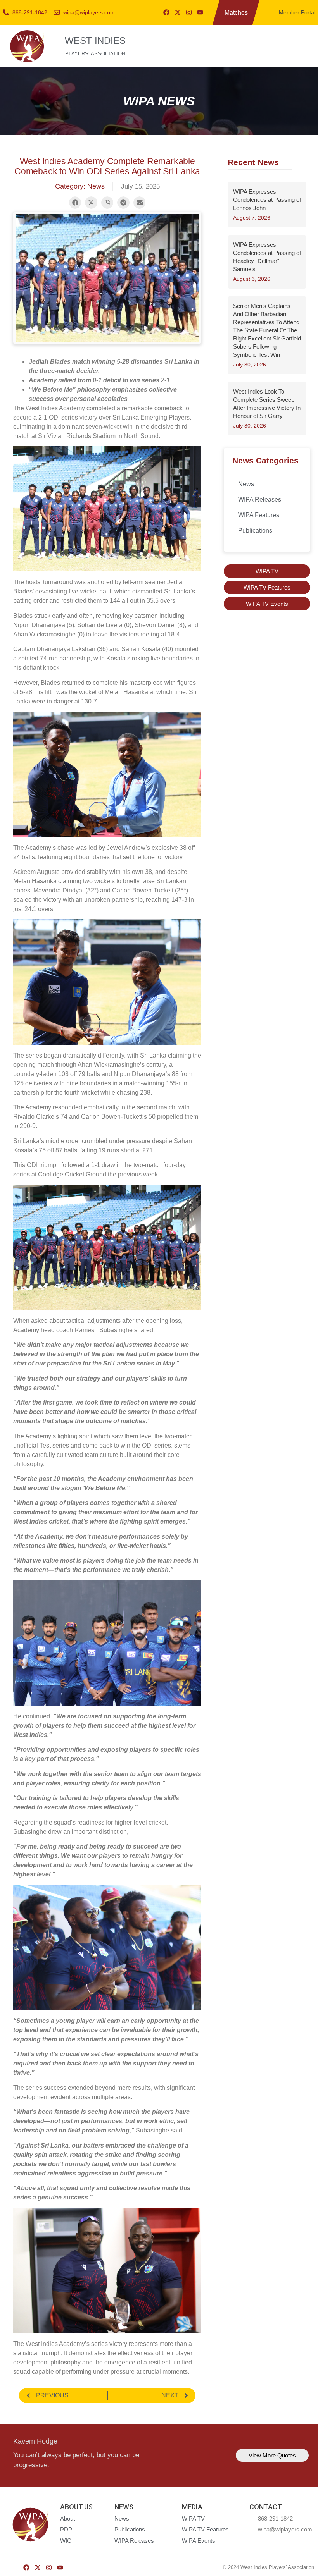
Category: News (80, 186)
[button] (303, 45)
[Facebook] (166, 12)
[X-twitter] (178, 12)
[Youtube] (200, 12)
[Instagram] (189, 12)
